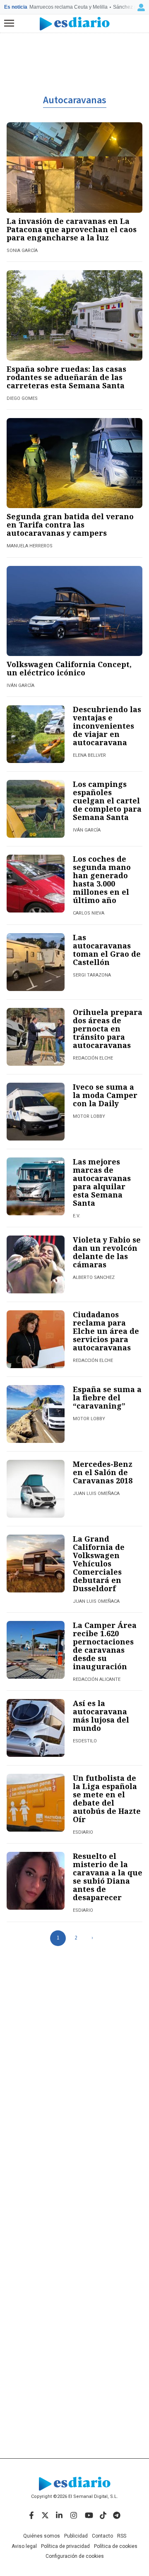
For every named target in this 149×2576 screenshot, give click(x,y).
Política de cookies (116, 2546)
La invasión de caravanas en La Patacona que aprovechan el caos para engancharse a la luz (72, 229)
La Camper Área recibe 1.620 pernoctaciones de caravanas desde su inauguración (105, 1646)
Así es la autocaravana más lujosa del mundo (101, 1716)
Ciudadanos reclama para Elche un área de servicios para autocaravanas (106, 1331)
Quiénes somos (42, 2536)
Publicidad (76, 2536)
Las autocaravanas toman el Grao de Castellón (107, 950)
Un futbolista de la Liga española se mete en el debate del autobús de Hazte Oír (107, 1799)
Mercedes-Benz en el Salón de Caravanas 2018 (103, 1472)
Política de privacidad (65, 2546)
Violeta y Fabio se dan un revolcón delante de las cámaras (107, 1252)
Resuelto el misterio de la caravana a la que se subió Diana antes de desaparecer (108, 1877)
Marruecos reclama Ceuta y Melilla (68, 7)
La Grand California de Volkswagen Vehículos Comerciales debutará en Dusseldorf (99, 1564)
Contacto (102, 2536)
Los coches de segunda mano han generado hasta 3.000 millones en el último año (102, 879)
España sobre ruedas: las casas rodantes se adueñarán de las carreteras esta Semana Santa (66, 377)
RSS (122, 2536)
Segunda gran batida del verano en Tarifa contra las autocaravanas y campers (70, 525)
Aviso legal (24, 2546)
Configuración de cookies (75, 2556)
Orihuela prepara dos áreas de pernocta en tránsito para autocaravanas (108, 1029)
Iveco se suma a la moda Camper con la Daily (105, 1095)
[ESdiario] (75, 24)
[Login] (141, 7)
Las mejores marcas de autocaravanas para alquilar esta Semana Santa (102, 1182)
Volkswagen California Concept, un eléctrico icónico (69, 668)
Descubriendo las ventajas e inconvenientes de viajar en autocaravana (107, 726)
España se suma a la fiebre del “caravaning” (107, 1397)
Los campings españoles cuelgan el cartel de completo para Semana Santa (107, 801)
